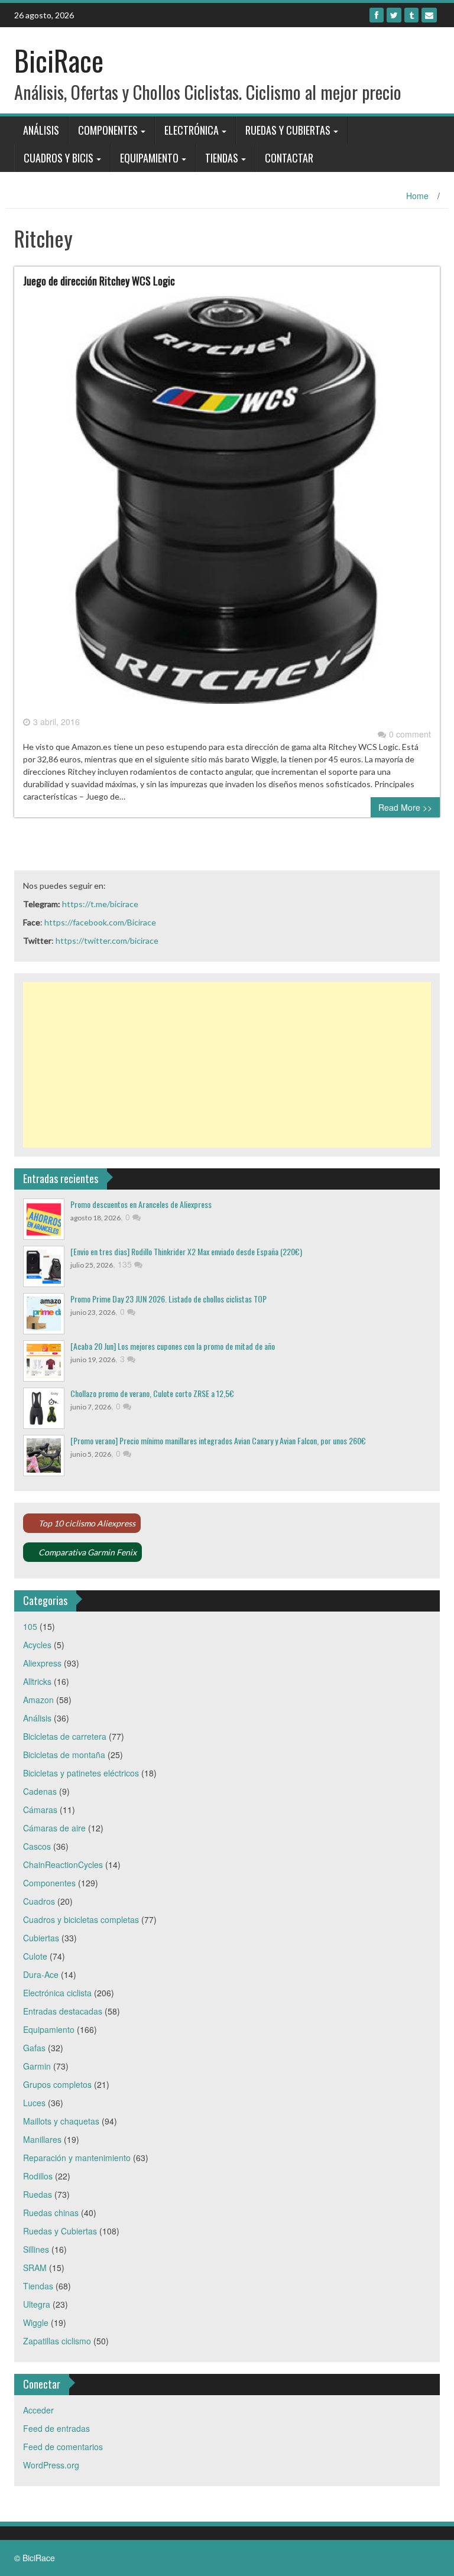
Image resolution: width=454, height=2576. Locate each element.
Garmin (37, 2066)
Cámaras (40, 1810)
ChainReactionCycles (63, 1864)
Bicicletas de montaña (64, 1755)
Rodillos (38, 2176)
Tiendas (222, 158)
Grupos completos (57, 2084)
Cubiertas (41, 1938)
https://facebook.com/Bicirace (100, 922)
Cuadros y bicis (59, 158)
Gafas (34, 2048)
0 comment (410, 734)
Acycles (37, 1645)
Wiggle (36, 2322)
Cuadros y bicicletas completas (81, 1919)
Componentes (108, 130)
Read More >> (405, 807)
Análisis (41, 130)
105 (30, 1626)
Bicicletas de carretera (65, 1736)
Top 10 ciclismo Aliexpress (87, 1523)
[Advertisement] (227, 1065)
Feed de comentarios (63, 2447)
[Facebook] (377, 15)
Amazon (38, 1700)
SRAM (35, 2268)
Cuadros (39, 1901)
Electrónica (192, 130)
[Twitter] (394, 15)
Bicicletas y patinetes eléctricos (81, 1773)
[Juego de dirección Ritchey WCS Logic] (227, 505)
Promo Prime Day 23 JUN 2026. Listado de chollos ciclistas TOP (168, 1299)
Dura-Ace (41, 1974)
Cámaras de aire (54, 1828)
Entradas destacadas (63, 2011)
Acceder (38, 2410)
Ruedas (38, 2194)
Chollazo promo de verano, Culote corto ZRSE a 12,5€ (152, 1393)
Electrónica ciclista (57, 1993)
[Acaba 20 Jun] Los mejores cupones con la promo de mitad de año (173, 1346)
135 (126, 1264)
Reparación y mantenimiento (77, 2158)
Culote (35, 1956)
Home (417, 196)
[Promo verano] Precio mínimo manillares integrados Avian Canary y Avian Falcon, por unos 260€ (218, 1440)
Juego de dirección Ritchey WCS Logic (99, 281)
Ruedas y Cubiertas (288, 130)
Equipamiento (149, 158)
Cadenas (40, 1791)
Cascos (37, 1846)
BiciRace (59, 60)
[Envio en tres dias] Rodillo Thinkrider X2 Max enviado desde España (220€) (186, 1251)
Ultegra (37, 2304)
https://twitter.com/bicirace (107, 941)
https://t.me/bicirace (100, 904)
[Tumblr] (411, 15)
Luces (34, 2103)
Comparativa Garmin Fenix (87, 1552)
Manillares (42, 2139)
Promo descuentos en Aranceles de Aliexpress (141, 1204)
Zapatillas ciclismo (57, 2341)
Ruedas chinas (51, 2213)
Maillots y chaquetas (61, 2121)
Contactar (289, 158)
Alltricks (37, 1681)
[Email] (429, 15)
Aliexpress (42, 1663)
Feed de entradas (56, 2428)
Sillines (36, 2249)
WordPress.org (51, 2465)
